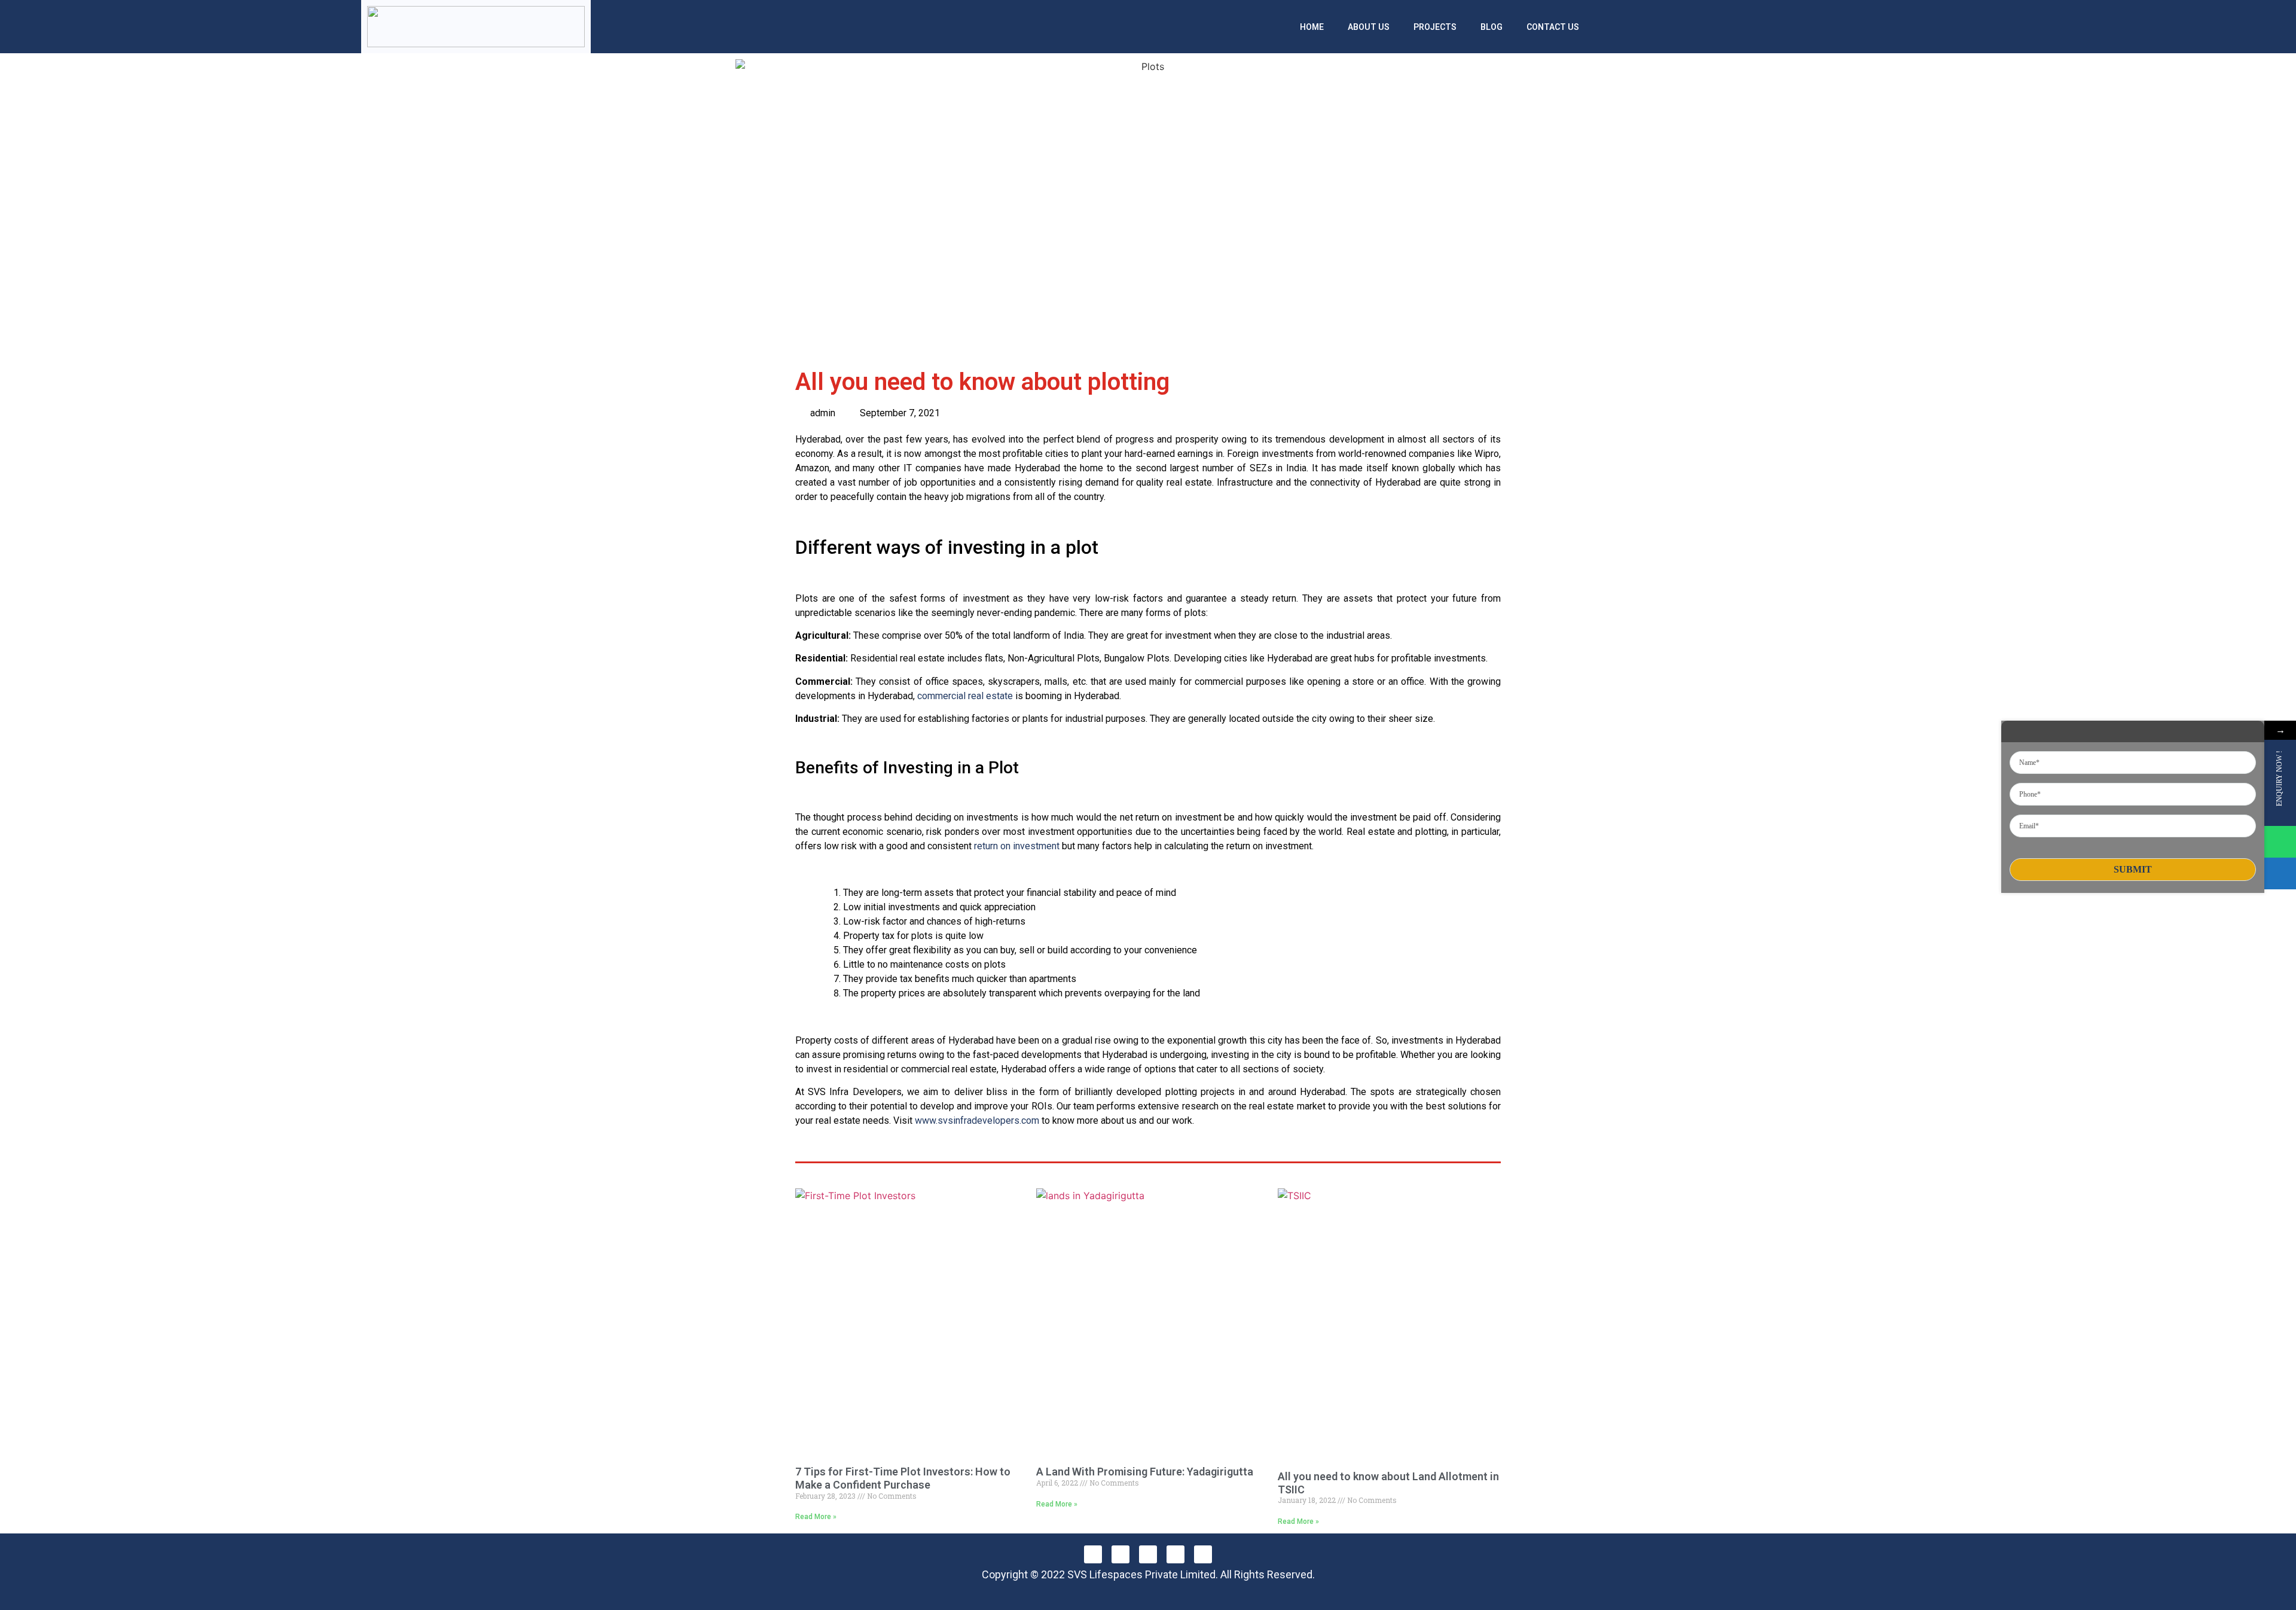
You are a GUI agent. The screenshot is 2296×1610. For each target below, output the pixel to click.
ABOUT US (1369, 27)
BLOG (1492, 27)
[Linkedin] (1148, 1554)
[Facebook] (1093, 1554)
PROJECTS (1435, 27)
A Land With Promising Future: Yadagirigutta (1145, 1472)
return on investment (1017, 846)
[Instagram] (1120, 1554)
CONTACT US (1553, 27)
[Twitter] (1176, 1554)
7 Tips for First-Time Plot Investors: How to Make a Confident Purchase (903, 1478)
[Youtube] (1203, 1554)
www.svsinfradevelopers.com (977, 1120)
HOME (1312, 27)
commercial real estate (965, 696)
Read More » (816, 1517)
